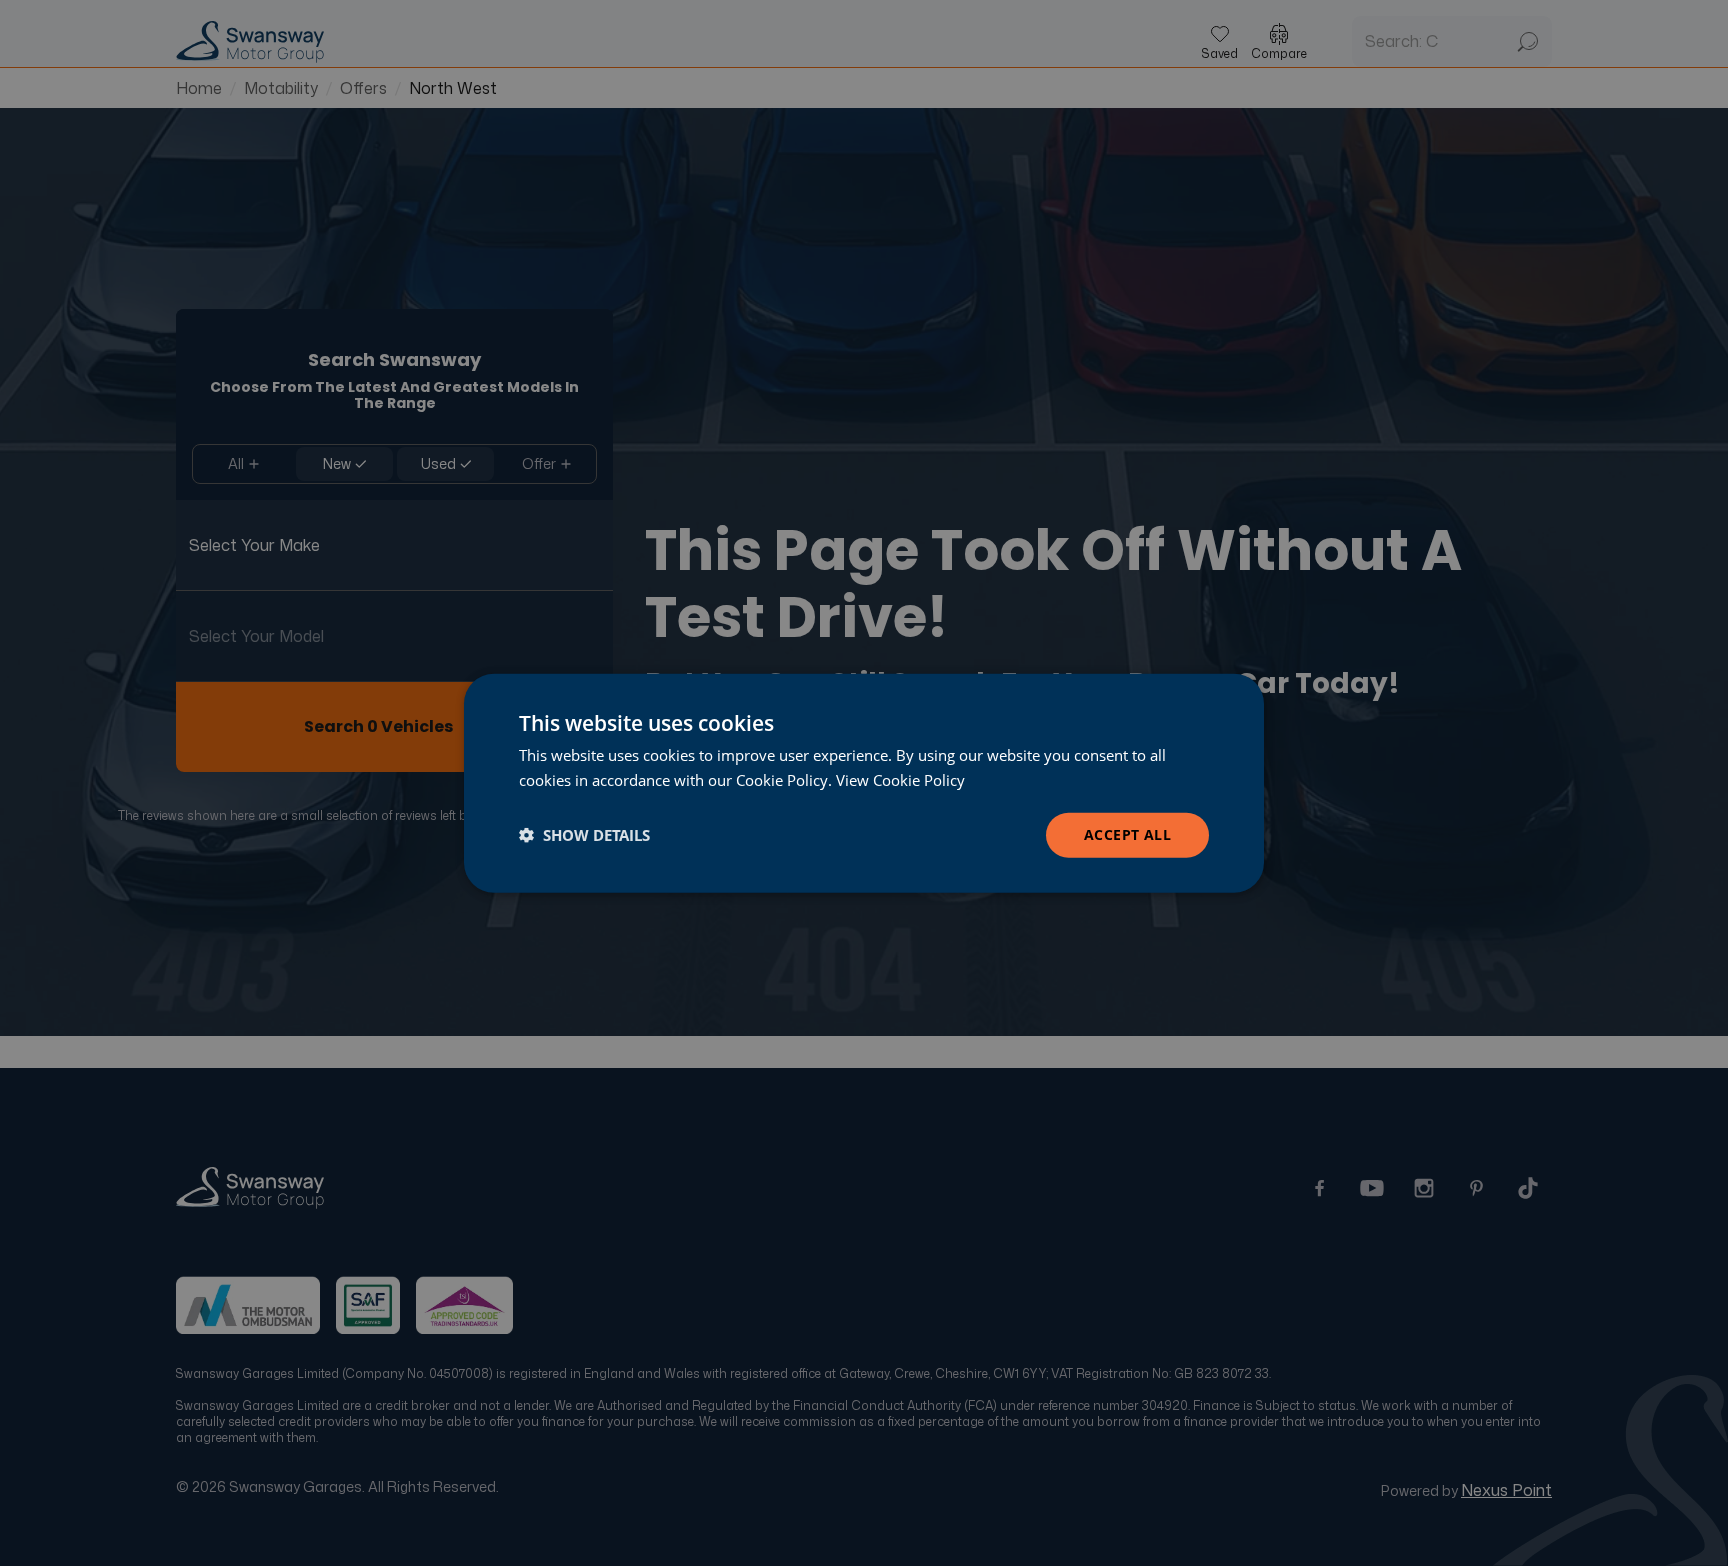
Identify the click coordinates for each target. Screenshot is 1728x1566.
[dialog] (864, 783)
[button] (584, 835)
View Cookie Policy (900, 780)
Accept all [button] (1127, 834)
